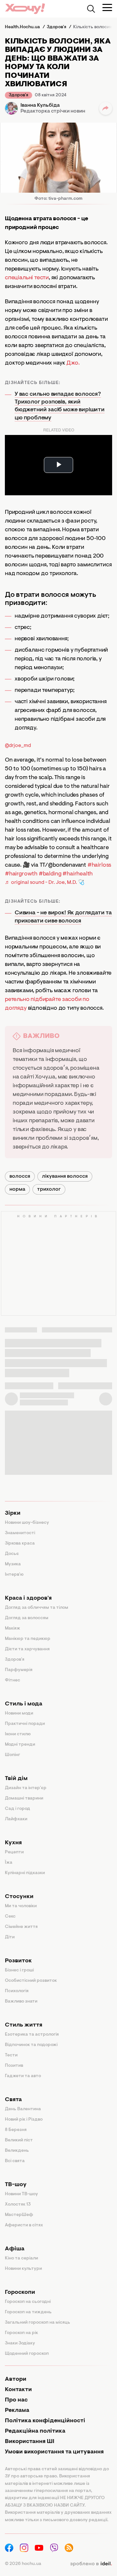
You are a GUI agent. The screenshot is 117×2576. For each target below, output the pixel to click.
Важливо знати (21, 2002)
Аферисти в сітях (24, 2225)
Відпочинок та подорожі (31, 2045)
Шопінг (13, 1755)
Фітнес (13, 1680)
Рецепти (14, 1852)
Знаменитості (20, 1533)
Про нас (16, 2400)
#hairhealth (78, 874)
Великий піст (19, 2140)
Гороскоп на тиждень (28, 2312)
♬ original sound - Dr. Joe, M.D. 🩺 (45, 883)
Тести (11, 2055)
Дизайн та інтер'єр (26, 1788)
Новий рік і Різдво (24, 2120)
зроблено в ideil (91, 2564)
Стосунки (19, 1897)
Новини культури (23, 2269)
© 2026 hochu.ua (23, 2564)
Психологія (17, 1991)
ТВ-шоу (16, 2185)
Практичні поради (25, 1724)
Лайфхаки (16, 1819)
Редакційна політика (35, 2431)
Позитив (14, 2066)
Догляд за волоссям (27, 1618)
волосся (20, 1176)
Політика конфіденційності (45, 2421)
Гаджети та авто (23, 2076)
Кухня (13, 1843)
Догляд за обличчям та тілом (37, 1608)
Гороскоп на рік (21, 2333)
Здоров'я (19, 95)
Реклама (17, 2411)
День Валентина (23, 2109)
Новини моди (19, 1714)
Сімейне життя (21, 1927)
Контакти (18, 2390)
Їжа (9, 1863)
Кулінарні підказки (25, 1873)
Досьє (12, 1554)
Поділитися (106, 108)
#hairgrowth (21, 874)
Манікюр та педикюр (28, 1639)
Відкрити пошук (91, 9)
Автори (16, 2379)
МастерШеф (19, 2215)
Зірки (13, 1513)
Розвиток (18, 1961)
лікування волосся (65, 1176)
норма (17, 1189)
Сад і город (18, 1809)
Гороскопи (20, 2293)
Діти (10, 1937)
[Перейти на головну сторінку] (25, 9)
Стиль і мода (24, 1704)
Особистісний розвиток (31, 1981)
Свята (13, 2100)
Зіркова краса (20, 1544)
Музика (13, 1564)
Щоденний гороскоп (27, 2354)
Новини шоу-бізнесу (27, 1523)
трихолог (49, 1189)
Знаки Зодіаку (20, 2343)
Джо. (73, 363)
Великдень (17, 2151)
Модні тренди (20, 1745)
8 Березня (16, 2130)
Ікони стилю (18, 1734)
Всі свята (15, 2161)
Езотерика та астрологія (32, 2035)
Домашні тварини (24, 1799)
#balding (50, 874)
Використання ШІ (30, 2442)
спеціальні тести (27, 278)
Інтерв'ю (14, 1575)
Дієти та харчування (27, 1649)
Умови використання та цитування (54, 2452)
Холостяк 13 (18, 2205)
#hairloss (99, 865)
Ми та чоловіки (21, 1906)
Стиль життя (24, 2025)
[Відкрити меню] (107, 7)
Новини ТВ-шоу (21, 2194)
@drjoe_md (18, 746)
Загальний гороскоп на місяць (38, 2323)
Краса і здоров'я (28, 1598)
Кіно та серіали (21, 2258)
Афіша (15, 2249)
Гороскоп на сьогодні (28, 2302)
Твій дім (16, 1779)
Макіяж (13, 1629)
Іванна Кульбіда (40, 105)
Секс (10, 1917)
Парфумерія (19, 1670)
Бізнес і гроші (19, 1970)
